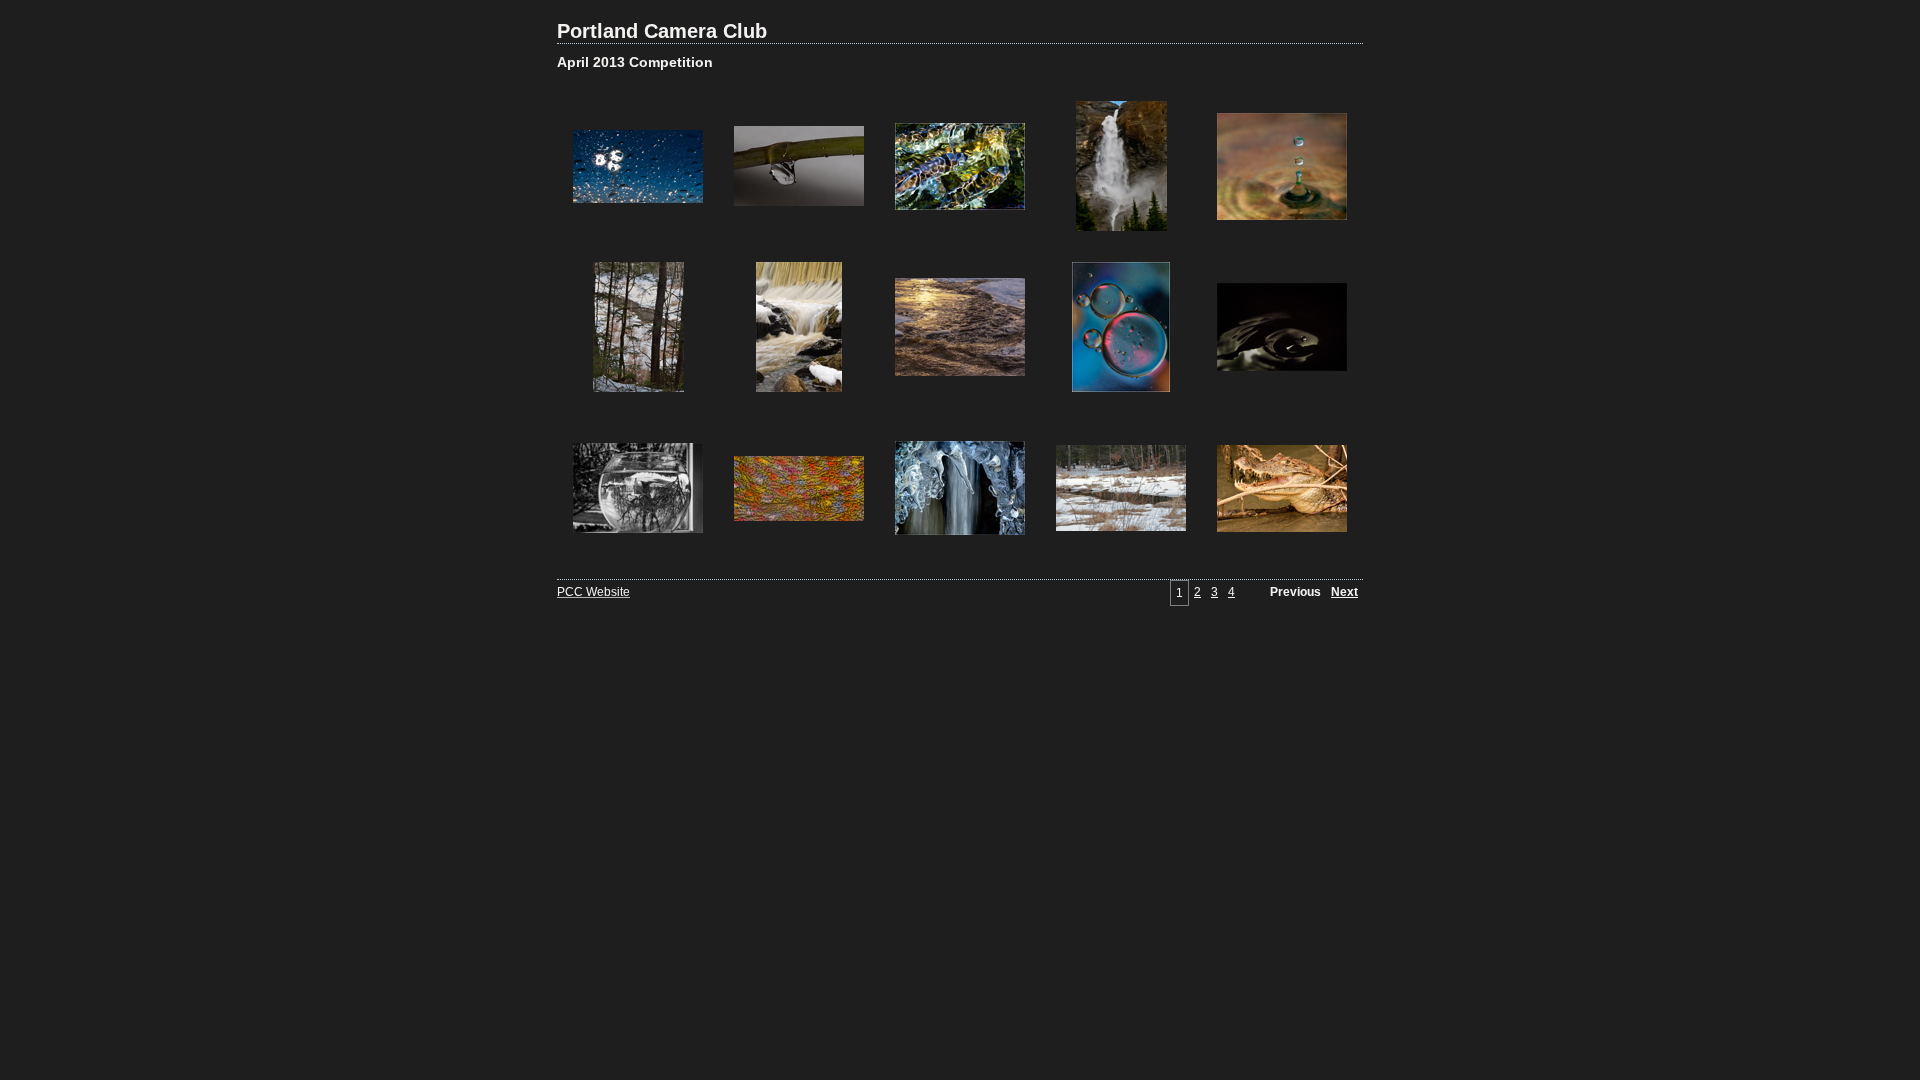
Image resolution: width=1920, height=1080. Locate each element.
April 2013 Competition (635, 62)
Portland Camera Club (662, 31)
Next (1344, 592)
